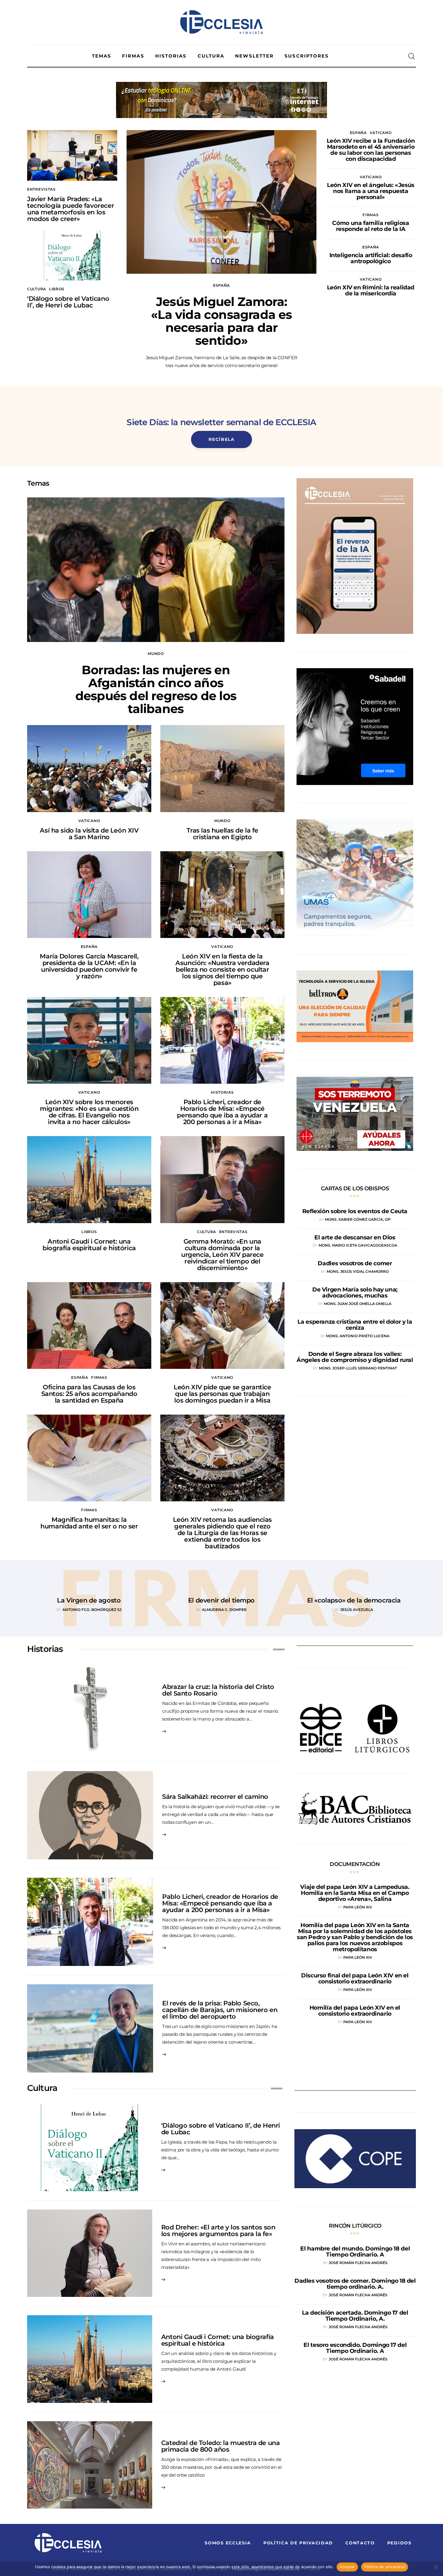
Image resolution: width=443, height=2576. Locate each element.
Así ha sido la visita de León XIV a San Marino (89, 834)
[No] (435, 2567)
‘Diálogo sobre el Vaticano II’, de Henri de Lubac (68, 302)
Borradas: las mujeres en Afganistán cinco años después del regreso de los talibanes (156, 689)
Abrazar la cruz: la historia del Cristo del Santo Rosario (218, 1690)
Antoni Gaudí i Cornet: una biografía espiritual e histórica (89, 1245)
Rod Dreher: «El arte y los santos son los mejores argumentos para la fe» (218, 2230)
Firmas (371, 215)
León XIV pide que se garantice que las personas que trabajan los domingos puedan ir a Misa (222, 1394)
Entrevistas (41, 189)
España (222, 285)
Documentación (355, 1864)
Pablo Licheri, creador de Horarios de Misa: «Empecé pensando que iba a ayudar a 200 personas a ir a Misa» (222, 1112)
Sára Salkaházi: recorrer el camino (215, 1797)
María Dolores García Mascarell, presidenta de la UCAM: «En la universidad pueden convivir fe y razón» (89, 966)
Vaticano (381, 133)
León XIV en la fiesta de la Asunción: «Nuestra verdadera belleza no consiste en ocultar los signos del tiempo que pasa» (222, 969)
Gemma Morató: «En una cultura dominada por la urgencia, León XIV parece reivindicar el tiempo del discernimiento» (222, 1255)
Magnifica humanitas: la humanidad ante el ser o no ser (89, 1523)
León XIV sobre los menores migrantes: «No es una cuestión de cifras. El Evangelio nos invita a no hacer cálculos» (89, 1112)
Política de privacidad (385, 2567)
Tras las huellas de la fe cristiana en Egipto (223, 834)
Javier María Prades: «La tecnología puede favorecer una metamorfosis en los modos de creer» (71, 209)
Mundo (156, 654)
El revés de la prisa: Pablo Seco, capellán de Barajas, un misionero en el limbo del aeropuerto (220, 2010)
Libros (57, 289)
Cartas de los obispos (355, 1188)
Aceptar (347, 2567)
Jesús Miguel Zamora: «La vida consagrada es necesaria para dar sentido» (221, 321)
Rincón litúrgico (355, 2226)
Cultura (37, 289)
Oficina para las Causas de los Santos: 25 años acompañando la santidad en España (89, 1394)
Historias (222, 1092)
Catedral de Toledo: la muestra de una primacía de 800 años (220, 2446)
